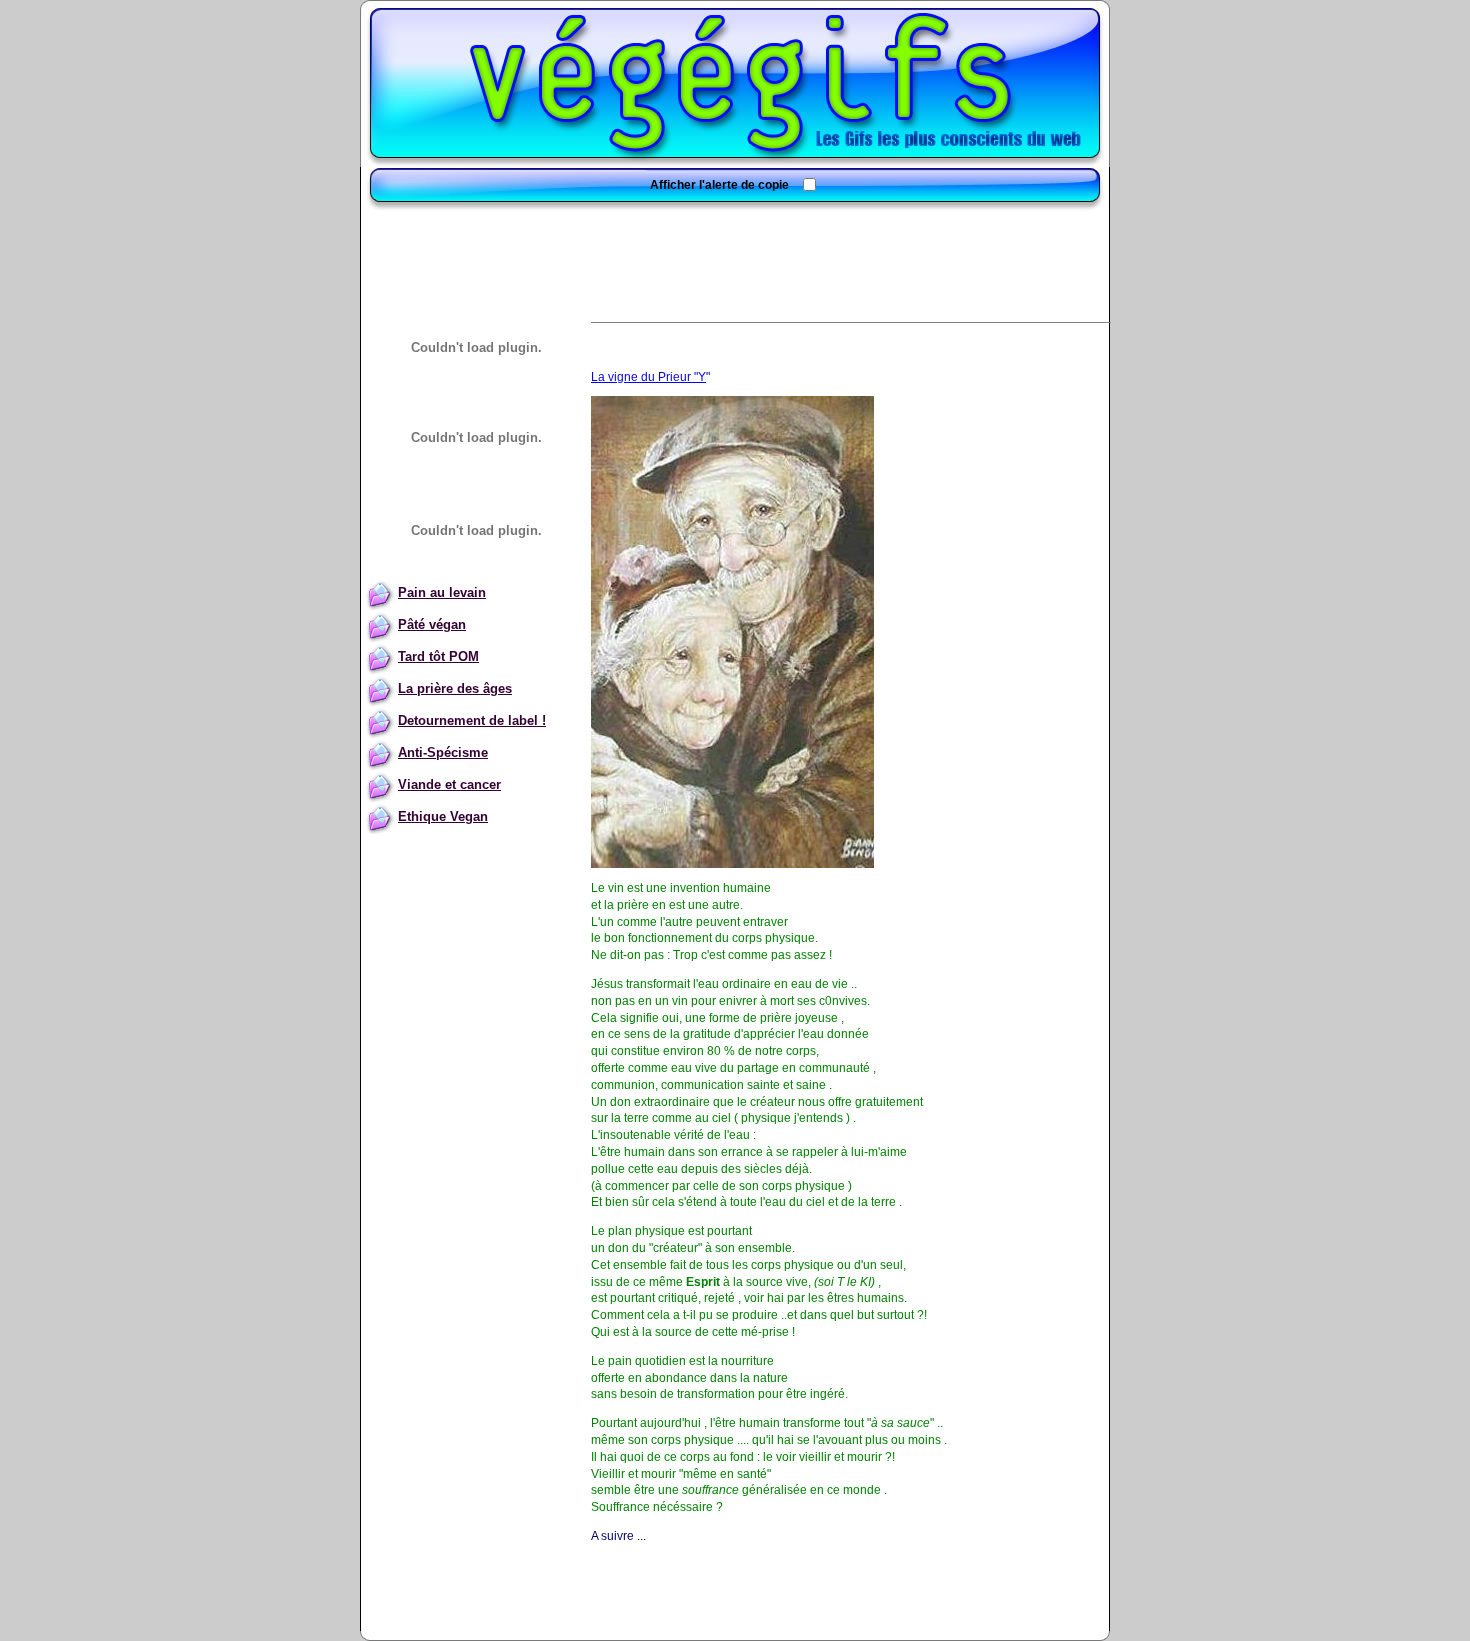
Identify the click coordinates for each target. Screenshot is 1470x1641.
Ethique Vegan (443, 816)
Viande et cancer (449, 784)
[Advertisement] (735, 257)
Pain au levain (442, 592)
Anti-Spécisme (443, 752)
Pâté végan (432, 624)
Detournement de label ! (472, 720)
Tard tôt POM (438, 656)
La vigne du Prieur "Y (648, 377)
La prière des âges (455, 688)
